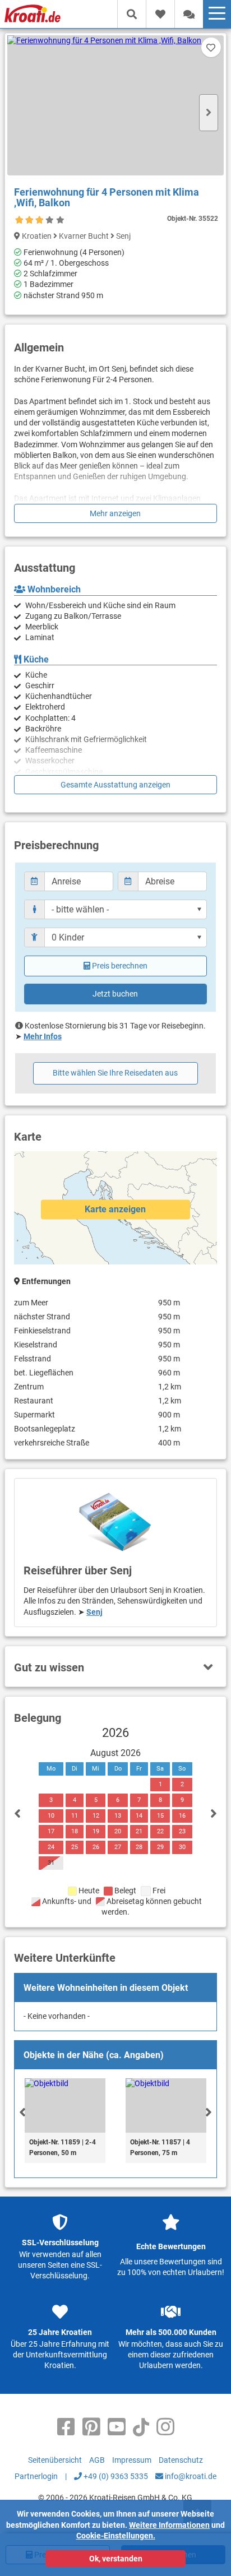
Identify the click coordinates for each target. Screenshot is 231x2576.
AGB (97, 2460)
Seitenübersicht (55, 2460)
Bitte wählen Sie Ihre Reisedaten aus (115, 1073)
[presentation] (22, 2112)
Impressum (132, 2460)
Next (209, 113)
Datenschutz (181, 2460)
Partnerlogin (36, 2476)
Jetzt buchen (115, 994)
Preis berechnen (120, 966)
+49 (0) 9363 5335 (115, 2476)
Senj (94, 1612)
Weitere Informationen (169, 2525)
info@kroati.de (190, 2476)
